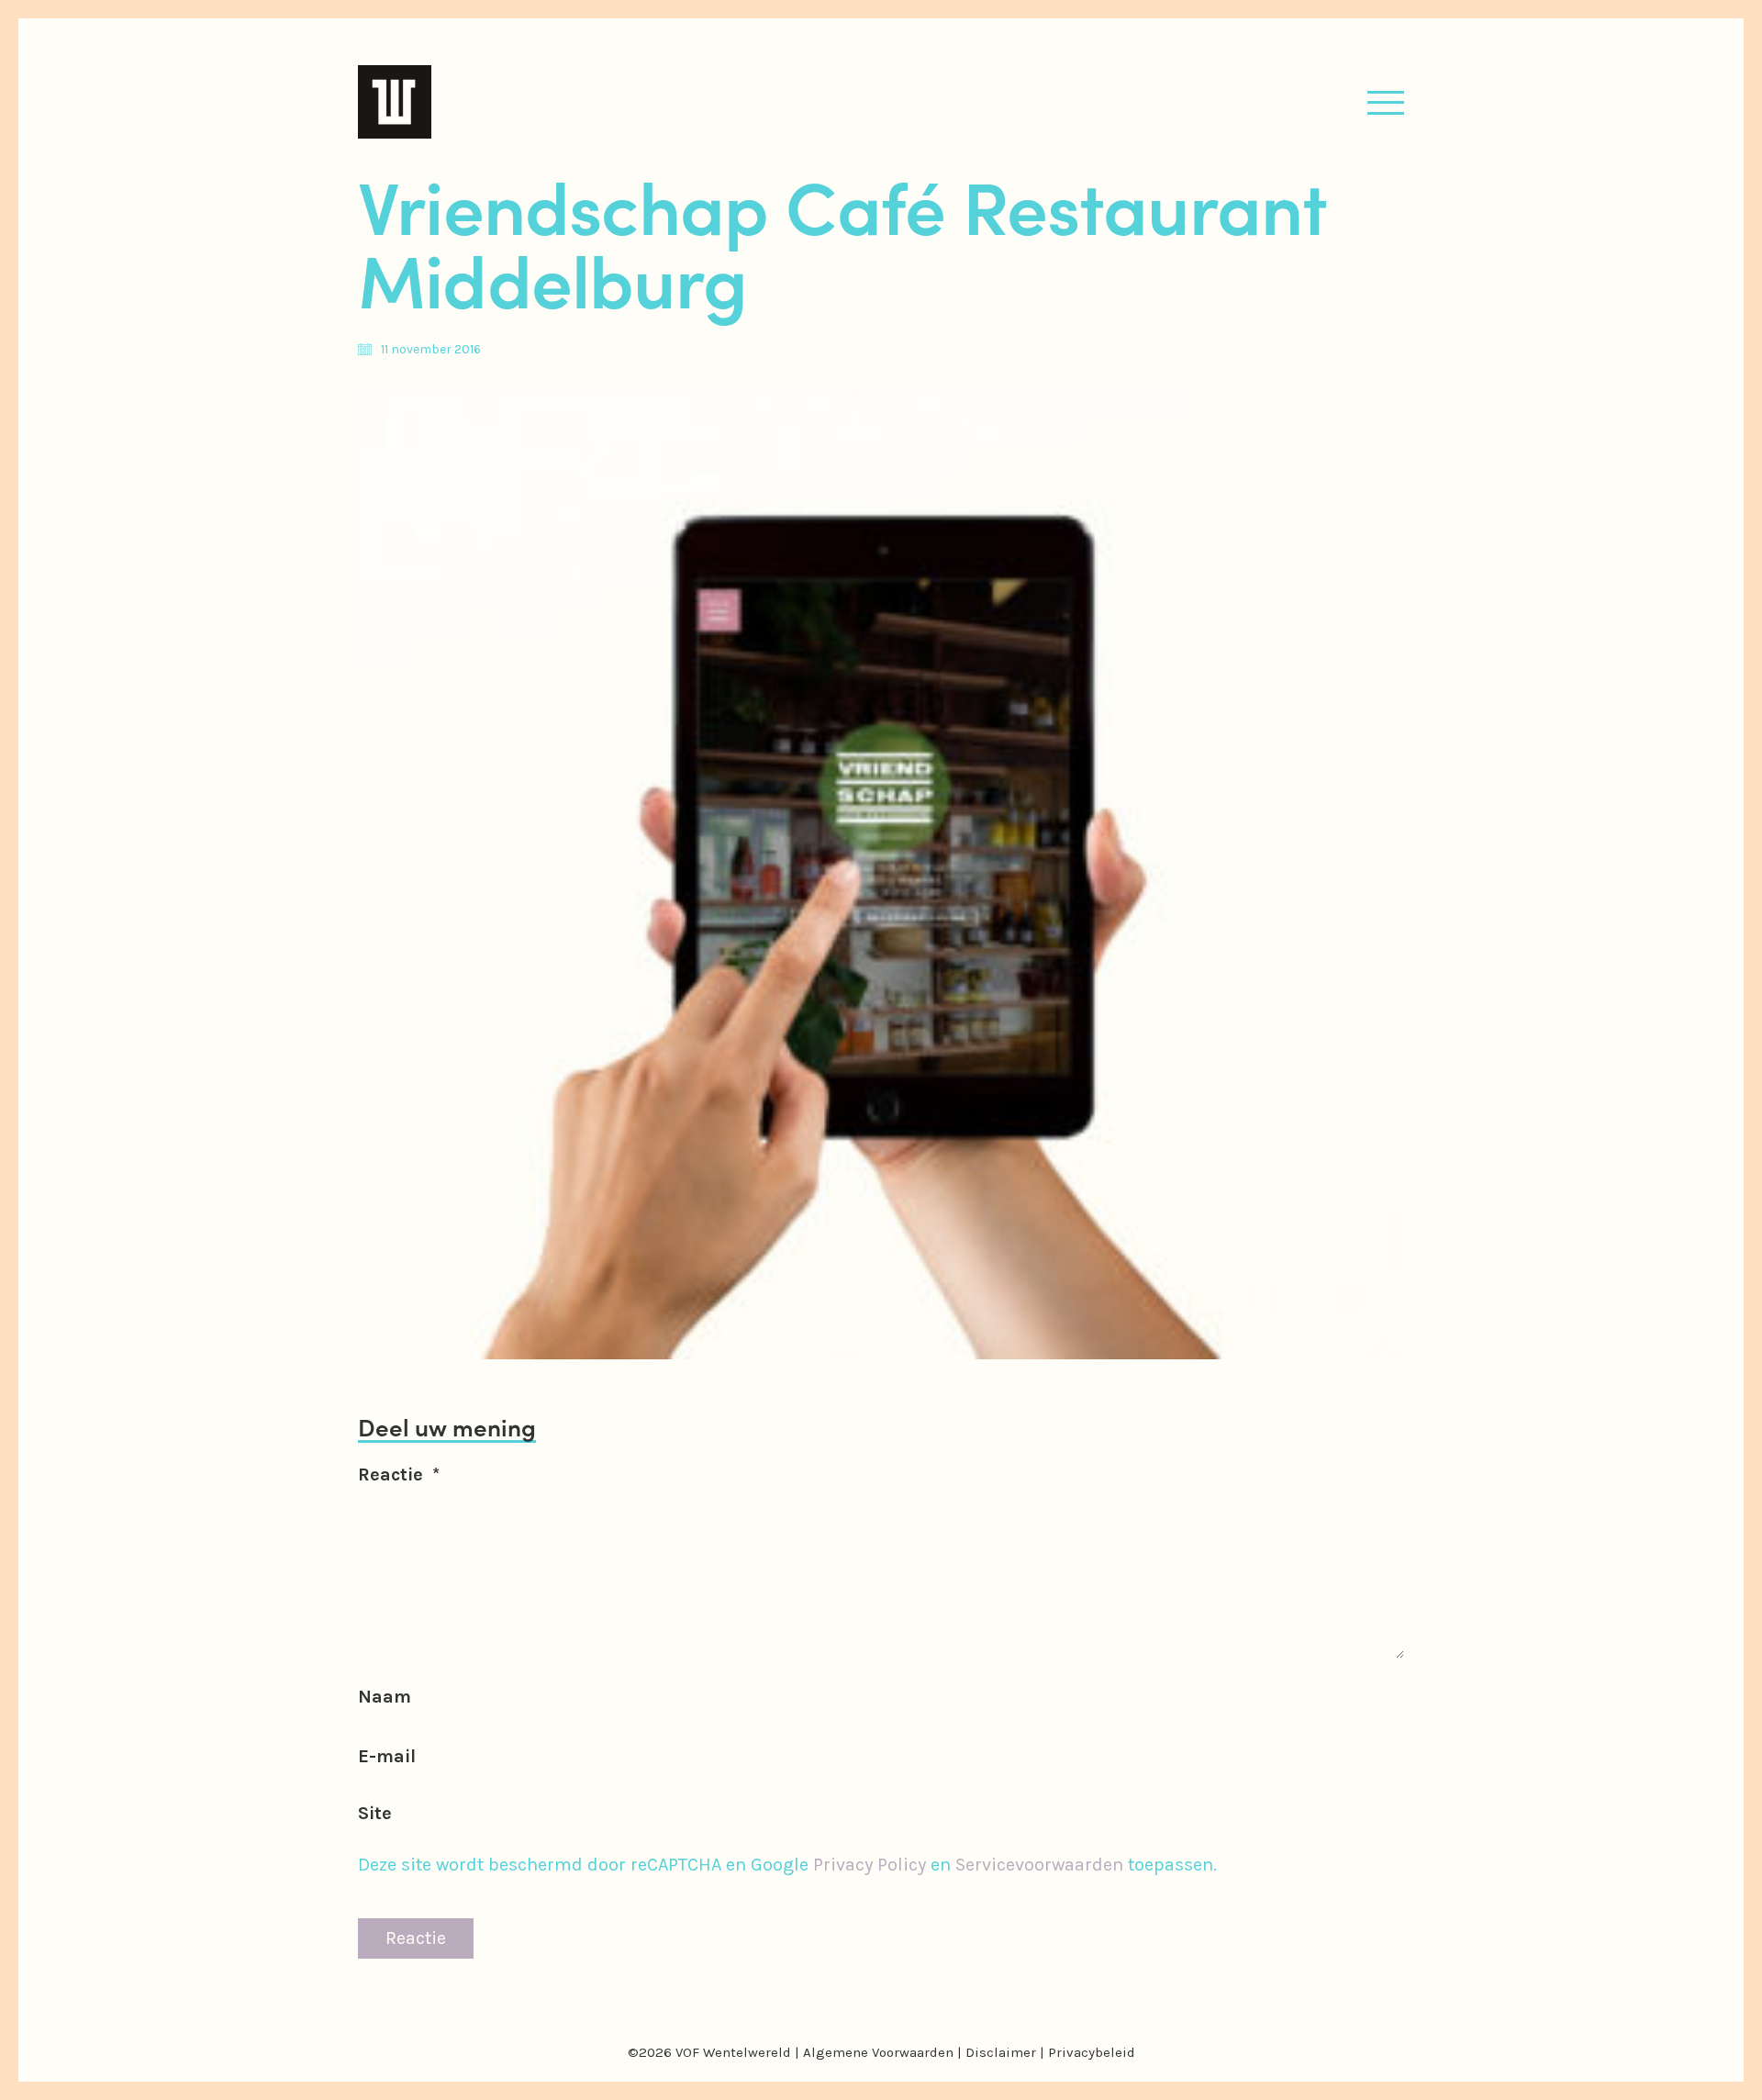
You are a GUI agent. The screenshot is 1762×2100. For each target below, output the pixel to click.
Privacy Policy (870, 1865)
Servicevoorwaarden (1039, 1865)
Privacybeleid (1092, 2052)
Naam (385, 1697)
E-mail (387, 1756)
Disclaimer (1001, 2052)
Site (375, 1813)
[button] (1386, 102)
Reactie (399, 1474)
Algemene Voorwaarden (878, 2052)
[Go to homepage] (395, 102)
